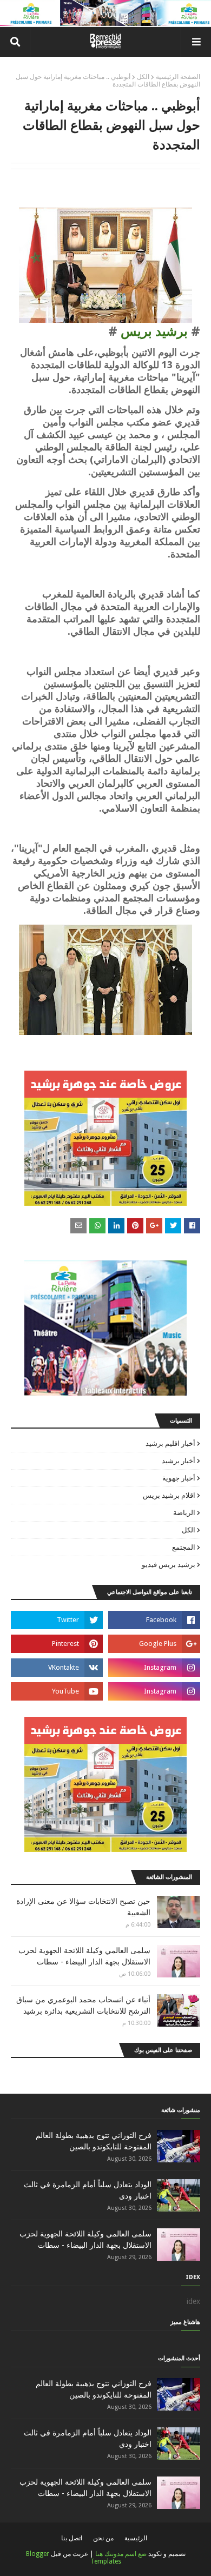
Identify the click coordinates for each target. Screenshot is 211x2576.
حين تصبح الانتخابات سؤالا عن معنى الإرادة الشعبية (83, 1907)
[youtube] (57, 1691)
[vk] (57, 1668)
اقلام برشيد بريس (169, 1495)
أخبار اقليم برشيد (170, 1443)
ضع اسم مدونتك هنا (121, 2554)
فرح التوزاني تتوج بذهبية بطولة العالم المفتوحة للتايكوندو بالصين (94, 2141)
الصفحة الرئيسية (178, 77)
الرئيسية (136, 2538)
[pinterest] (57, 1644)
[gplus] (154, 1644)
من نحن (103, 2538)
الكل (143, 77)
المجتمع (184, 1547)
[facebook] (154, 1620)
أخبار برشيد (179, 1461)
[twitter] (57, 1620)
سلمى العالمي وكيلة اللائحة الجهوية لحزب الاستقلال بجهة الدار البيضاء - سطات (84, 1956)
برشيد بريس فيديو (169, 1565)
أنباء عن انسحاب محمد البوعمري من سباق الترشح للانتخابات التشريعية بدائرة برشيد (83, 2005)
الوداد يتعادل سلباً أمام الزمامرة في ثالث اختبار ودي (88, 2190)
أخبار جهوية (179, 1478)
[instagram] (154, 1668)
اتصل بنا (72, 2538)
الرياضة (184, 1513)
